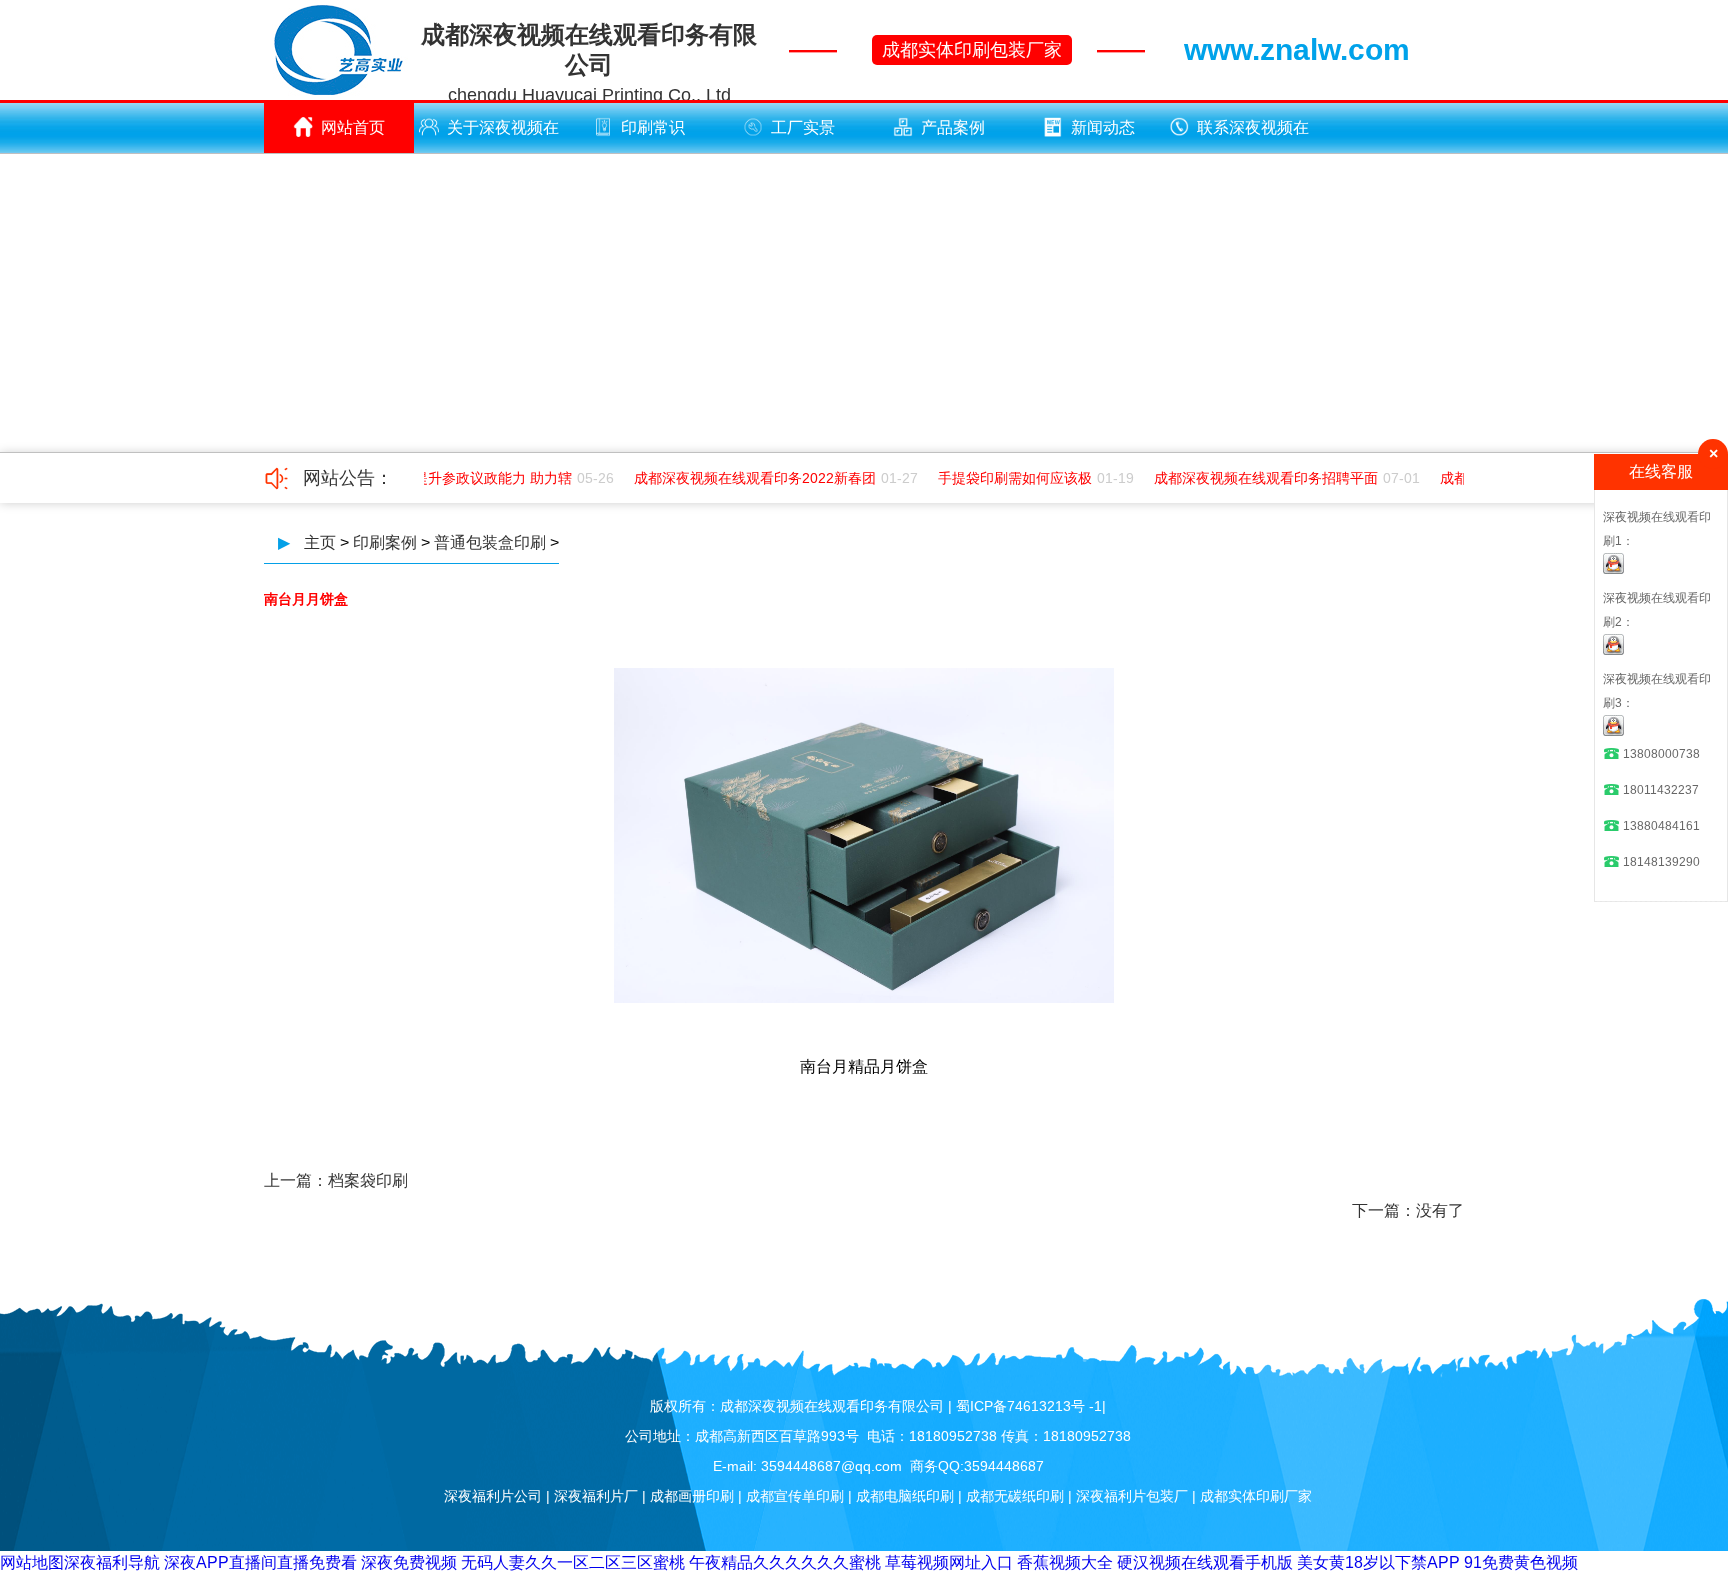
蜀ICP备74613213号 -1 (1029, 1406)
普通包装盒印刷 (490, 542)
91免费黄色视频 (1521, 1562)
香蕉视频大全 (1065, 1562)
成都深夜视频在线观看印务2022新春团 (744, 478)
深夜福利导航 (112, 1562)
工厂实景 (803, 127)
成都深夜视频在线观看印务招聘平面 (1255, 478)
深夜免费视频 (409, 1562)
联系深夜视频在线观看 (1253, 136)
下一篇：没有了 (1408, 1210)
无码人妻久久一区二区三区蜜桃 (573, 1562)
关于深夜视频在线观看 (503, 136)
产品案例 (953, 127)
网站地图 (32, 1562)
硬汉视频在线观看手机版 (1205, 1562)
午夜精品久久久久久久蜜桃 (785, 1562)
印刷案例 (385, 542)
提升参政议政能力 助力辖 (482, 478)
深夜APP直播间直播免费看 (260, 1562)
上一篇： (296, 1180)
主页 (320, 542)
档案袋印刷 (368, 1180)
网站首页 (353, 127)
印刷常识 (653, 127)
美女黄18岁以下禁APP (1378, 1562)
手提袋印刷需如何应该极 (1004, 478)
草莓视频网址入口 (949, 1562)
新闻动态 (1103, 127)
